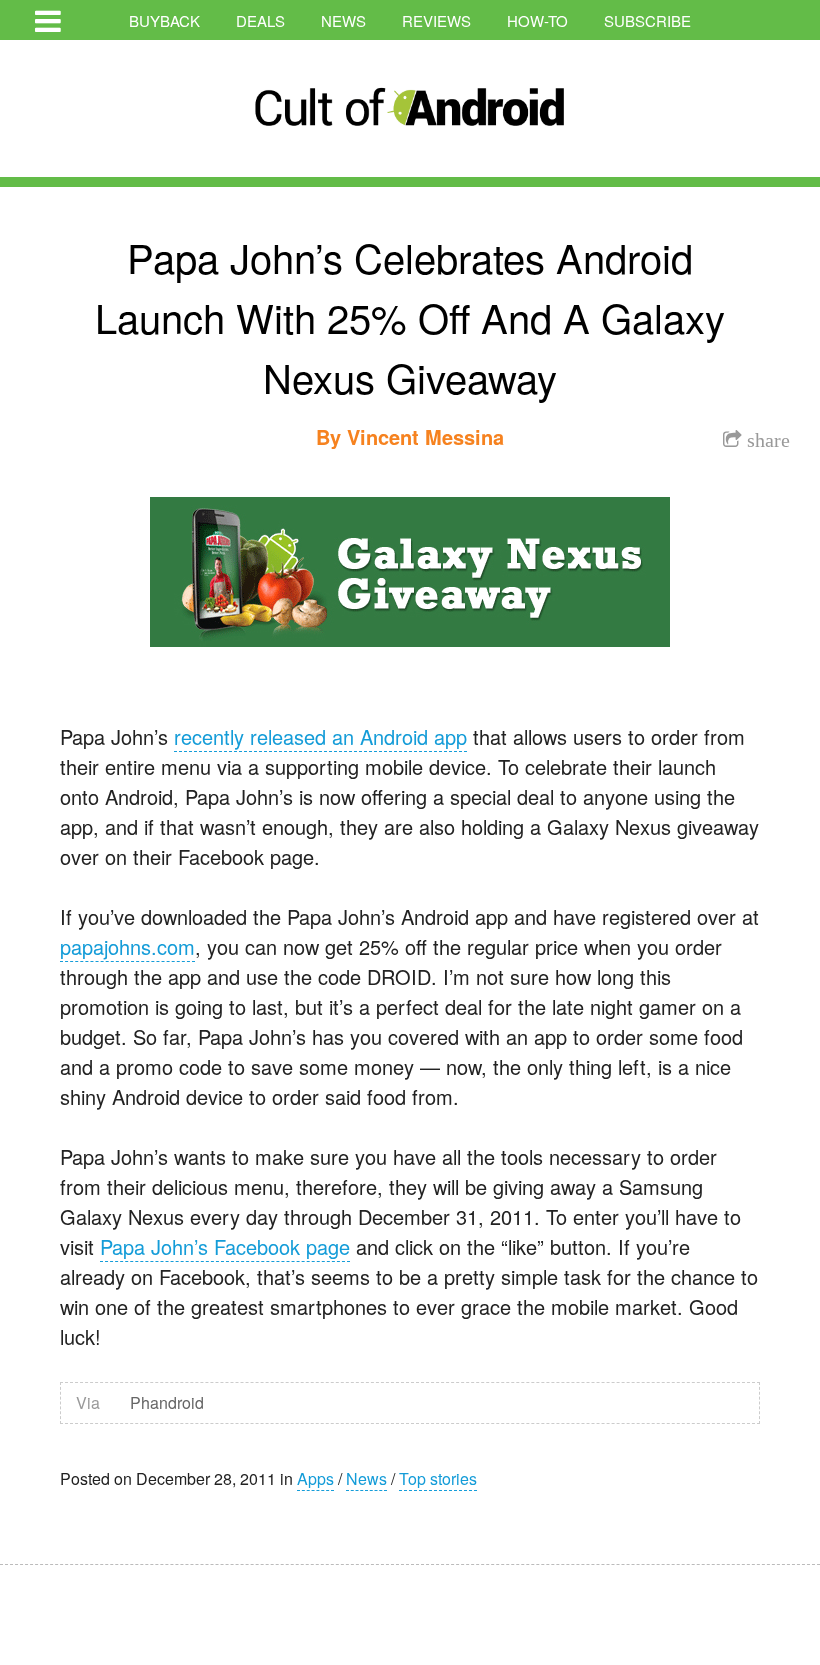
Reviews (436, 20)
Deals (260, 20)
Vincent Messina (425, 436)
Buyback (164, 20)
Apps (315, 1478)
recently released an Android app (320, 736)
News (343, 20)
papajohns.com (127, 946)
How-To (537, 20)
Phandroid (167, 1402)
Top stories (438, 1478)
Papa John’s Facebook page (225, 1246)
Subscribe (647, 20)
